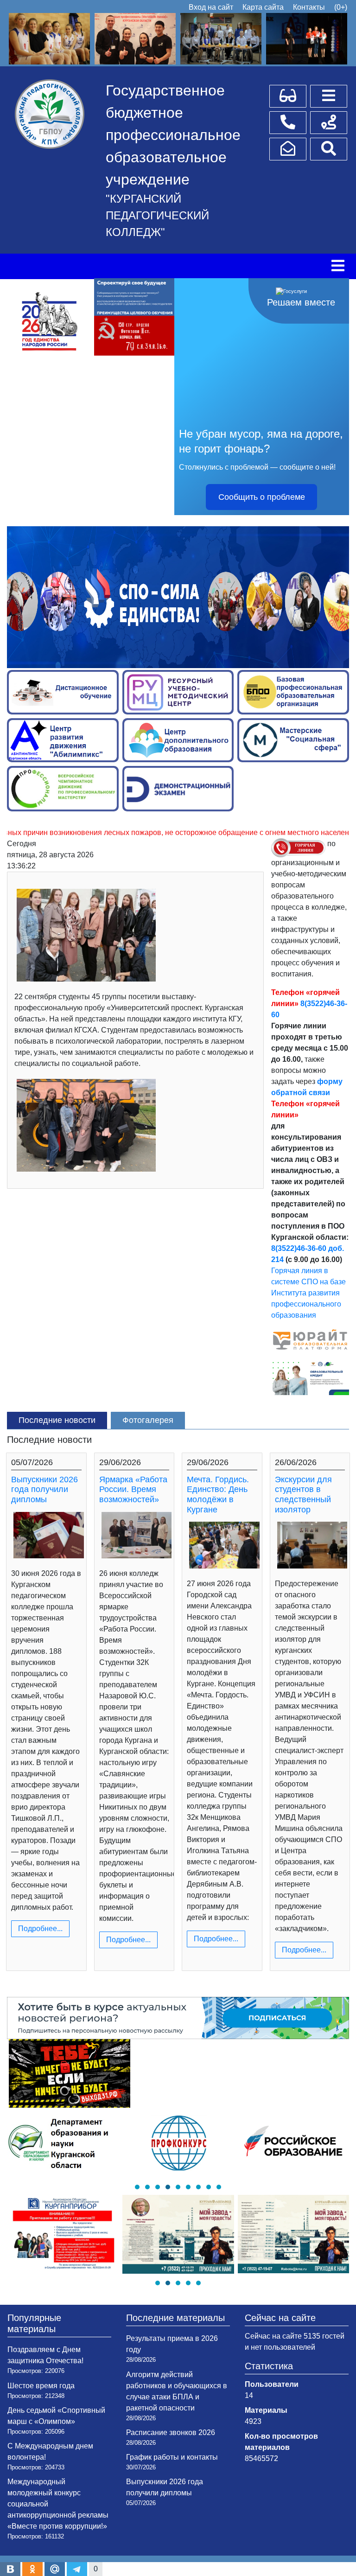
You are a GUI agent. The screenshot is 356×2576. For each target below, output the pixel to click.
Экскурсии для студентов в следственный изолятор (303, 1495)
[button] (137, 2187)
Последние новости (57, 1420)
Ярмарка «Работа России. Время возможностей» (133, 1489)
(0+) (341, 7)
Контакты (309, 7)
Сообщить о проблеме (262, 497)
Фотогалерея (148, 1420)
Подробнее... (40, 1929)
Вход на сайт (211, 7)
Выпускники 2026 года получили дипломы (44, 1489)
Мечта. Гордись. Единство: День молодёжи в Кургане (218, 1495)
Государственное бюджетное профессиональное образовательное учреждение (173, 135)
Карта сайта (263, 7)
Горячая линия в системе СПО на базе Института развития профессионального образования (308, 1293)
